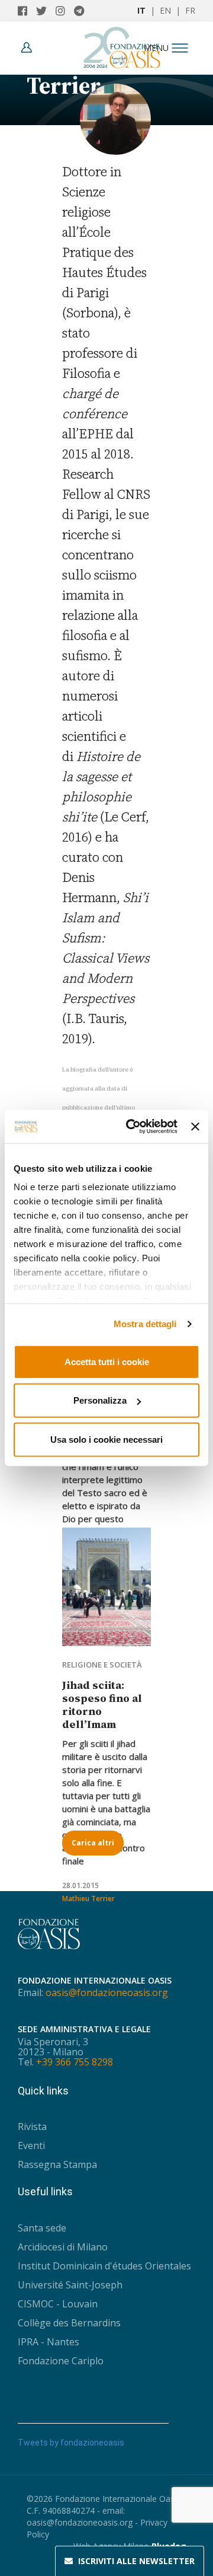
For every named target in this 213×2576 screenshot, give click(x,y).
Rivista (32, 2127)
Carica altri (93, 1843)
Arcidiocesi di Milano (63, 2247)
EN (165, 10)
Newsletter (136, 2561)
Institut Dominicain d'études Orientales (104, 2266)
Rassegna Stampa (57, 2164)
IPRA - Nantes (49, 2342)
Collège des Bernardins (69, 2323)
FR (190, 10)
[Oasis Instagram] (65, 11)
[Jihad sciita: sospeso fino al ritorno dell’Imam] (106, 1587)
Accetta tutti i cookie (107, 1361)
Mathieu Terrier (88, 1898)
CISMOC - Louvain (58, 2304)
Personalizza (100, 1400)
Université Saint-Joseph (70, 2285)
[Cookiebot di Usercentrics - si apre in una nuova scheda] (132, 1127)
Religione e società (102, 1665)
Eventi (31, 2145)
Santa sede (42, 2228)
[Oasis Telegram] (82, 11)
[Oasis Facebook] (27, 11)
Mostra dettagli (145, 1324)
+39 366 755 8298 (75, 2062)
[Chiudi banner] (195, 1127)
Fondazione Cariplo (61, 2361)
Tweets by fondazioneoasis (71, 2443)
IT (141, 10)
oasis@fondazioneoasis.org (107, 1992)
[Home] (122, 44)
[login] (30, 48)
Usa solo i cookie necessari (106, 1439)
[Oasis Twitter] (46, 11)
